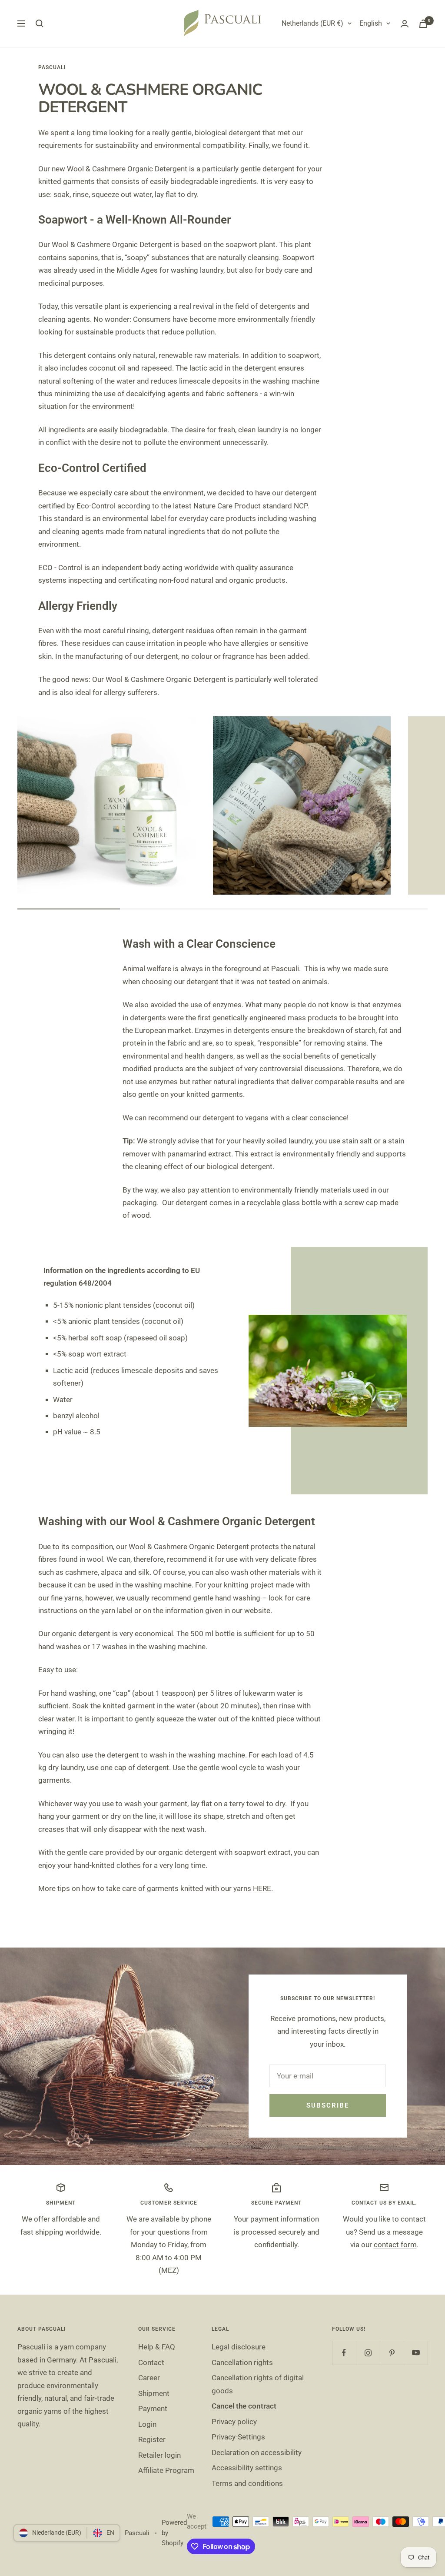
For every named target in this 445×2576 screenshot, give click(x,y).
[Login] (405, 24)
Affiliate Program (166, 2470)
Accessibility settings (247, 2468)
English (371, 23)
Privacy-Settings (238, 2437)
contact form (395, 2245)
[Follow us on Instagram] (368, 2353)
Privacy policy (234, 2422)
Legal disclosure (239, 2347)
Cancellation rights (242, 2362)
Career (149, 2378)
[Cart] (423, 24)
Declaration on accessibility (257, 2452)
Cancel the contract (244, 2406)
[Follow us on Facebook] (344, 2353)
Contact (151, 2362)
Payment (153, 2409)
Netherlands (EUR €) (312, 23)
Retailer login (159, 2455)
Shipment (154, 2393)
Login (147, 2424)
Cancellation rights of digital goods (258, 2384)
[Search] (40, 23)
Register (152, 2439)
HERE (262, 1888)
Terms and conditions (247, 2483)
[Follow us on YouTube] (416, 2353)
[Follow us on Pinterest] (392, 2353)
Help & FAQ (157, 2347)
